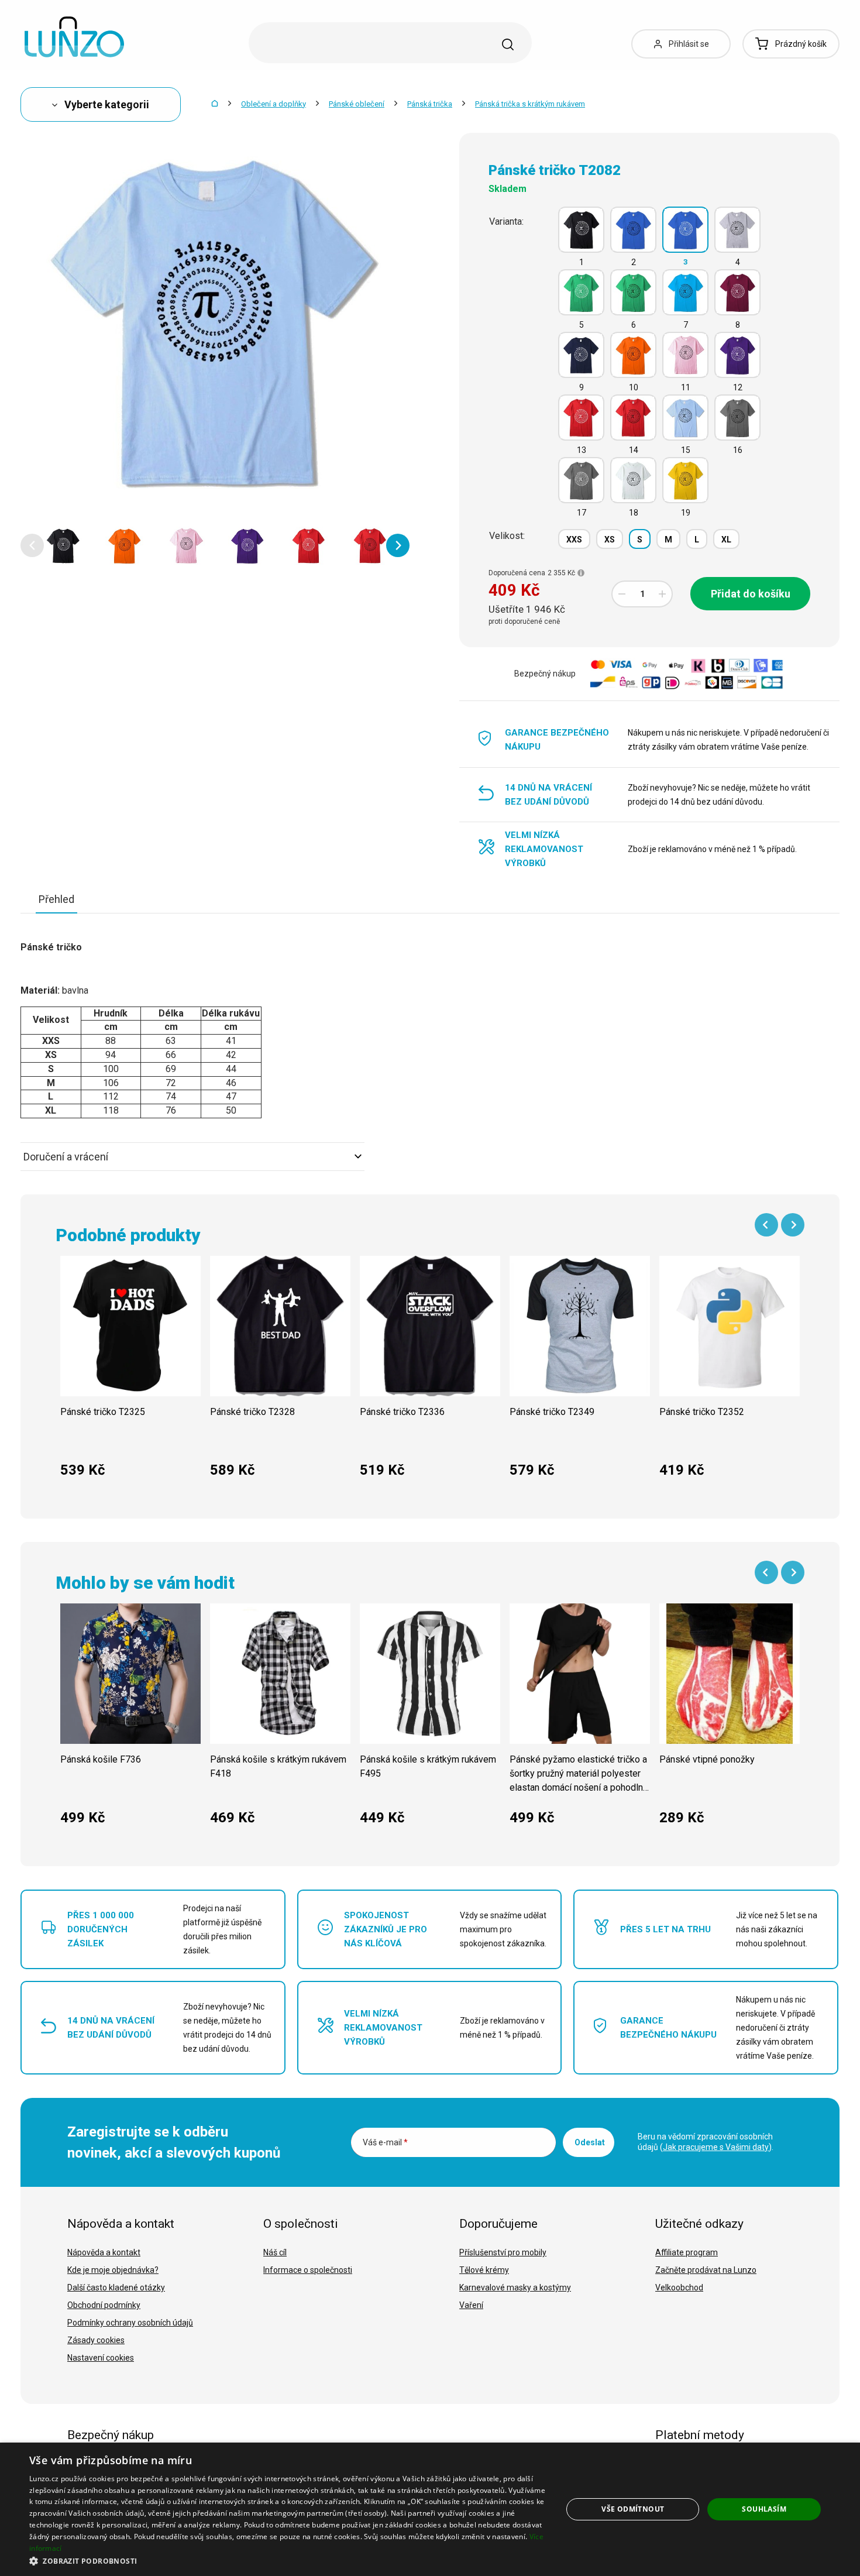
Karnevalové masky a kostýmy (515, 2288)
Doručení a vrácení (66, 1157)
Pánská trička (430, 104)
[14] (633, 418)
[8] (737, 292)
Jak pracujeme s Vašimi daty (716, 2147)
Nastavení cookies (101, 2358)
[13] (581, 418)
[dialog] (430, 2509)
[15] (685, 418)
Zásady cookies (96, 2340)
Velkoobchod (679, 2288)
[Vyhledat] (508, 44)
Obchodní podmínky (104, 2305)
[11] (685, 355)
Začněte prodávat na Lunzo (706, 2270)
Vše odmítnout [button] (633, 2509)
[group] (130, 1373)
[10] (633, 355)
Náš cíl (275, 2252)
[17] (581, 480)
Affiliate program (687, 2252)
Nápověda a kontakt (104, 2252)
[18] (633, 480)
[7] (685, 292)
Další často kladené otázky (116, 2288)
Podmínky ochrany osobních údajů (130, 2323)
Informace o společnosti (308, 2270)
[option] (63, 545)
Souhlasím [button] (764, 2509)
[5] (581, 292)
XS (610, 540)
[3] (685, 230)
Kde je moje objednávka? (113, 2270)
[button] (32, 545)
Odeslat (590, 2142)
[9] (581, 355)
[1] (581, 230)
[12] (737, 355)
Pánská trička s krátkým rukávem (530, 104)
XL (726, 540)
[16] (737, 418)
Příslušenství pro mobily (503, 2252)
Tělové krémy (484, 2270)
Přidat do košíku (751, 594)
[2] (633, 230)
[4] (737, 230)
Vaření (471, 2305)
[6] (633, 292)
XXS (574, 540)
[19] (685, 480)
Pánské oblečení (357, 104)
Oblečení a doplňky (274, 104)
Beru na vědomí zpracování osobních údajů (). (706, 2142)
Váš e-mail (385, 2142)
